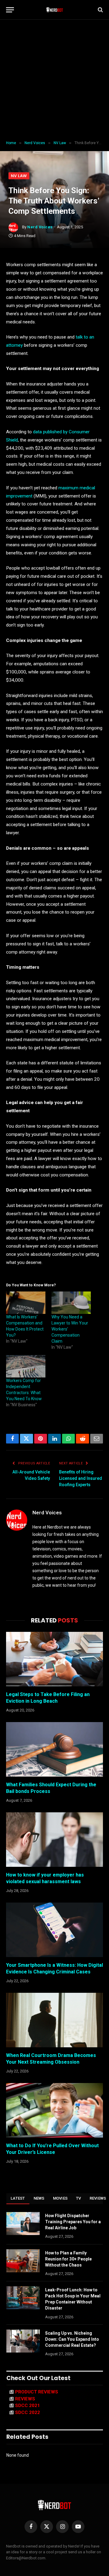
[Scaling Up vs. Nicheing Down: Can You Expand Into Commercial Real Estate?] (23, 2341)
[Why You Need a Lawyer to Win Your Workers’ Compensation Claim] (71, 1303)
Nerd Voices (40, 227)
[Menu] (10, 10)
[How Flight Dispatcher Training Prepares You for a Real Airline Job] (23, 2224)
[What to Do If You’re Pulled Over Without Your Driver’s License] (54, 2110)
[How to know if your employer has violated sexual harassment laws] (54, 1840)
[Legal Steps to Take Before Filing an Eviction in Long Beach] (54, 1659)
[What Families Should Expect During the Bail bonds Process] (54, 1749)
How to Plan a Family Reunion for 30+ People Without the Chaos (68, 2259)
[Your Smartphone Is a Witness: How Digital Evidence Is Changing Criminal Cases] (54, 1930)
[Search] (100, 10)
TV (79, 2198)
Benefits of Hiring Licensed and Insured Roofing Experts (81, 1478)
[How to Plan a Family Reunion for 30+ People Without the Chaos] (23, 2261)
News (39, 2198)
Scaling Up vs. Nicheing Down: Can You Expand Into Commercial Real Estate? (72, 2339)
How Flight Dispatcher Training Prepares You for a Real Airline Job (73, 2222)
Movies (60, 2198)
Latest (18, 2198)
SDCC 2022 (28, 2412)
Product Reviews (37, 2392)
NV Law (19, 176)
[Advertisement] (54, 80)
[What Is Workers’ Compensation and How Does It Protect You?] (26, 1303)
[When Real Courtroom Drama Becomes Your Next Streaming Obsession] (54, 2020)
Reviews (25, 2399)
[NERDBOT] (55, 10)
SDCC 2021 (28, 2406)
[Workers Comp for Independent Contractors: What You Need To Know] (26, 1366)
